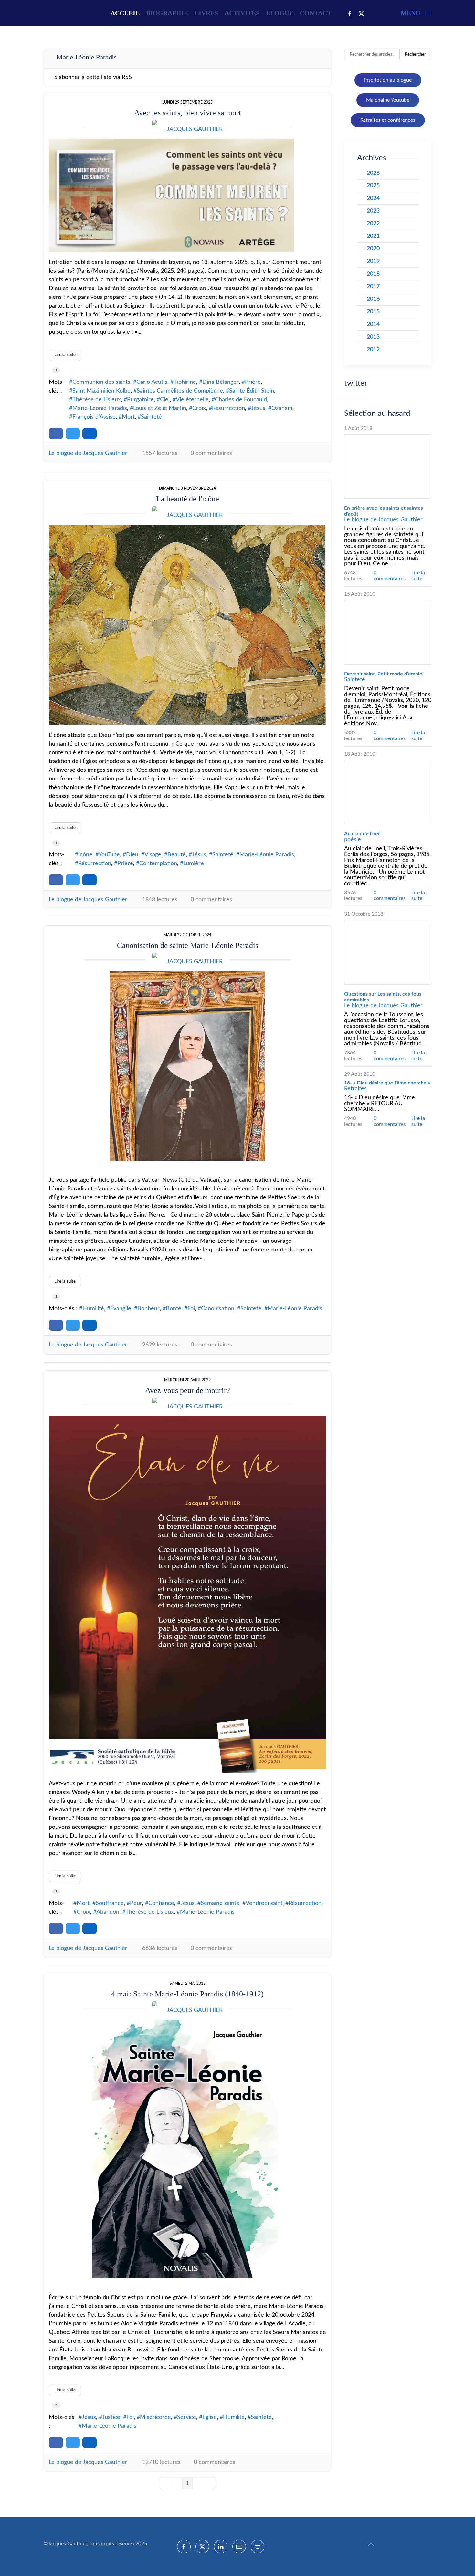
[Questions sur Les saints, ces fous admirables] (388, 952)
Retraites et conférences (388, 120)
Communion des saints (101, 382)
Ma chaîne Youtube (388, 100)
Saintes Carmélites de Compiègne (180, 391)
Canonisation (218, 1309)
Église (210, 2417)
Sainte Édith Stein (252, 391)
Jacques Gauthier (195, 129)
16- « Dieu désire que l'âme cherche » (387, 1083)
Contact (316, 13)
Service (187, 2417)
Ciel (165, 400)
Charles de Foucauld (241, 400)
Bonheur (148, 1309)
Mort (128, 417)
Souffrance (110, 1903)
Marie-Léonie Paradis (100, 408)
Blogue (280, 13)
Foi (191, 1309)
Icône (85, 855)
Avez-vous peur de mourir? (188, 1390)
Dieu (132, 855)
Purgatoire (140, 400)
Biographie (167, 13)
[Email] (239, 2547)
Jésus (258, 408)
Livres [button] (206, 13)
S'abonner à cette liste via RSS (93, 77)
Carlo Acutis (152, 382)
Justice (111, 2417)
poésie (353, 840)
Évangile (121, 1309)
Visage (153, 855)
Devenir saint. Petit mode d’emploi (384, 674)
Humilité (93, 1309)
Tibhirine (185, 382)
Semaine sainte (220, 1903)
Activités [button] (242, 13)
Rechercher (415, 54)
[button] (416, 13)
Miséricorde (155, 2417)
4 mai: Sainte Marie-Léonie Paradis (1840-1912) (187, 1994)
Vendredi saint (264, 1903)
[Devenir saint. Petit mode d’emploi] (388, 632)
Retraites (355, 1089)
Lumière (194, 864)
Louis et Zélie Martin (160, 408)
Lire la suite (65, 355)
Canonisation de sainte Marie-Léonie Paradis (188, 945)
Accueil (125, 13)
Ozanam (282, 408)
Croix (199, 408)
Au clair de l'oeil (362, 834)
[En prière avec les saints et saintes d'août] (388, 466)
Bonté (174, 1309)
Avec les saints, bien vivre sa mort (188, 113)
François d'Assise (94, 417)
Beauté (177, 855)
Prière (253, 382)
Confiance (161, 1903)
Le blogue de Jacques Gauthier (88, 453)
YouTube (109, 855)
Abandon (108, 1912)
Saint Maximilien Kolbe (101, 391)
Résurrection (228, 408)
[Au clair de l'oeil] (388, 792)
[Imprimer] (258, 2547)
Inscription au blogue (388, 80)
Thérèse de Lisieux (97, 400)
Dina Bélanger (221, 382)
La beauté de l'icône (188, 499)
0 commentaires (211, 453)
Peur (136, 1903)
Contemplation (158, 864)
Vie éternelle (192, 400)
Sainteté (151, 417)
